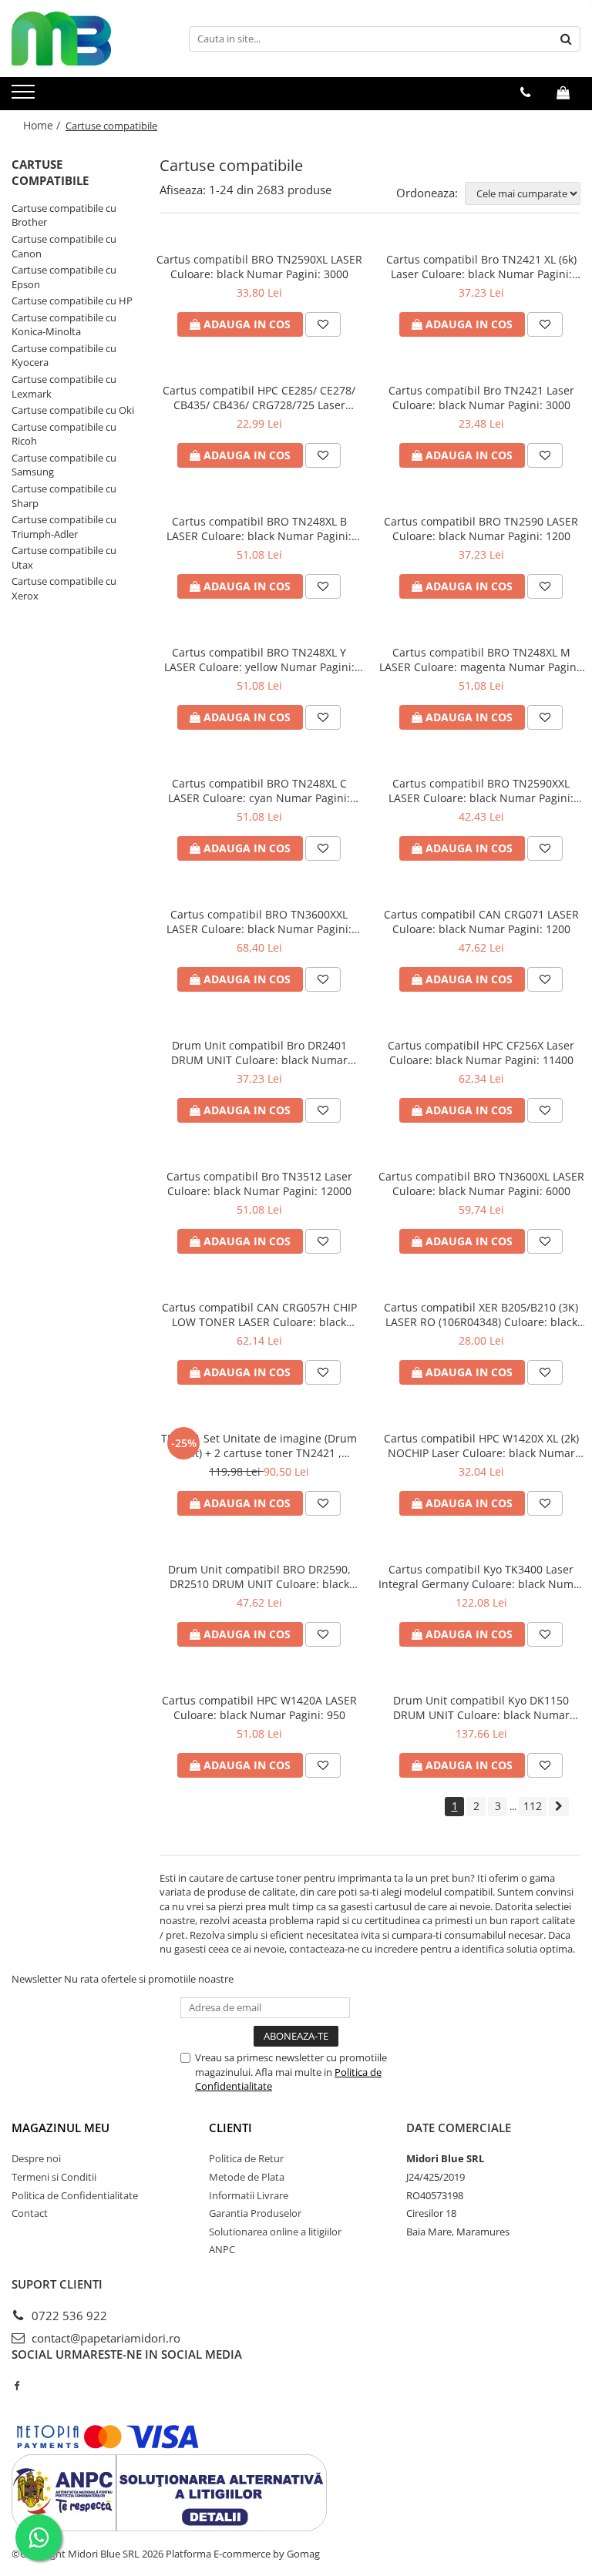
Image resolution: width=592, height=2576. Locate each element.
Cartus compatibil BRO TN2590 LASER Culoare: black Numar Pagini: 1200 (481, 529)
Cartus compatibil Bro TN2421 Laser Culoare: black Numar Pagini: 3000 (481, 398)
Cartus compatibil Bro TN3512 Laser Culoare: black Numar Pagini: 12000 (259, 1184)
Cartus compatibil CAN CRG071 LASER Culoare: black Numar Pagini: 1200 (481, 922)
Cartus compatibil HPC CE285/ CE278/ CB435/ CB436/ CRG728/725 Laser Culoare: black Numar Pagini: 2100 (259, 398)
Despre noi (36, 2158)
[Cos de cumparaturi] (563, 92)
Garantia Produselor (255, 2213)
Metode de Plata (247, 2177)
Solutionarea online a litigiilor (275, 2232)
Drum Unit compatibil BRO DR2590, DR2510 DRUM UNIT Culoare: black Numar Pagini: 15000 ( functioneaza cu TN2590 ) (259, 1577)
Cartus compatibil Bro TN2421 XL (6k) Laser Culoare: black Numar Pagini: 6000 (481, 267)
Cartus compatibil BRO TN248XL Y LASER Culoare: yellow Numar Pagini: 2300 (259, 660)
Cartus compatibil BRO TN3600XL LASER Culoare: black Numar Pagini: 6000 (481, 1184)
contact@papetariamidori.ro (104, 2338)
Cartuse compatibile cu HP (72, 301)
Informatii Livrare (249, 2195)
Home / (43, 125)
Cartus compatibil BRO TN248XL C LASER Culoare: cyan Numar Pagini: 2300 (259, 791)
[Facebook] (17, 2386)
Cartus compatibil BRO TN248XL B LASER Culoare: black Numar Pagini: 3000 (259, 529)
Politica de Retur (246, 2158)
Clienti (230, 2128)
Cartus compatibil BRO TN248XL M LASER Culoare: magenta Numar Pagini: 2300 (481, 660)
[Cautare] (567, 39)
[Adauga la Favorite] (323, 324)
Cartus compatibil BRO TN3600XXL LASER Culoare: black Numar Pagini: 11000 (259, 922)
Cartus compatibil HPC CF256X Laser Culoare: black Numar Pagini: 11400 (481, 1053)
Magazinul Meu (61, 2128)
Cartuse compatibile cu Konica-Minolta (64, 325)
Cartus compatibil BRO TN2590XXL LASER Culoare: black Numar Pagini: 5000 (481, 791)
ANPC (222, 2249)
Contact (30, 2213)
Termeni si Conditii (54, 2177)
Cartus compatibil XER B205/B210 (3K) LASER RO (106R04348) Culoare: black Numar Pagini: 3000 (481, 1315)
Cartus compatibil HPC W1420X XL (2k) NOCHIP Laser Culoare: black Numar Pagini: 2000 (481, 1446)
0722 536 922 (68, 2316)
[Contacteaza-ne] (525, 92)
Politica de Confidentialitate (75, 2195)
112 (533, 1806)
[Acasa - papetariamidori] (89, 39)
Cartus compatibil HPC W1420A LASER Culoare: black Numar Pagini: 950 (259, 1708)
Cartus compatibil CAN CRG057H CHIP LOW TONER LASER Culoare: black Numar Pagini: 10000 (259, 1315)
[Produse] (25, 96)
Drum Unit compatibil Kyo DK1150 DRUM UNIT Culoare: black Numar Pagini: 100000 (481, 1708)
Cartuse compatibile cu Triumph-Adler (64, 527)
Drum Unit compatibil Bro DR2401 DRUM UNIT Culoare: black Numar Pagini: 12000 (259, 1053)
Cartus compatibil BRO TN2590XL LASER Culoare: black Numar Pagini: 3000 (259, 267)
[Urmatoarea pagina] (559, 1807)
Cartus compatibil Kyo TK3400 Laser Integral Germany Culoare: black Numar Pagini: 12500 (481, 1577)
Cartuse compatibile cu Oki (73, 410)
